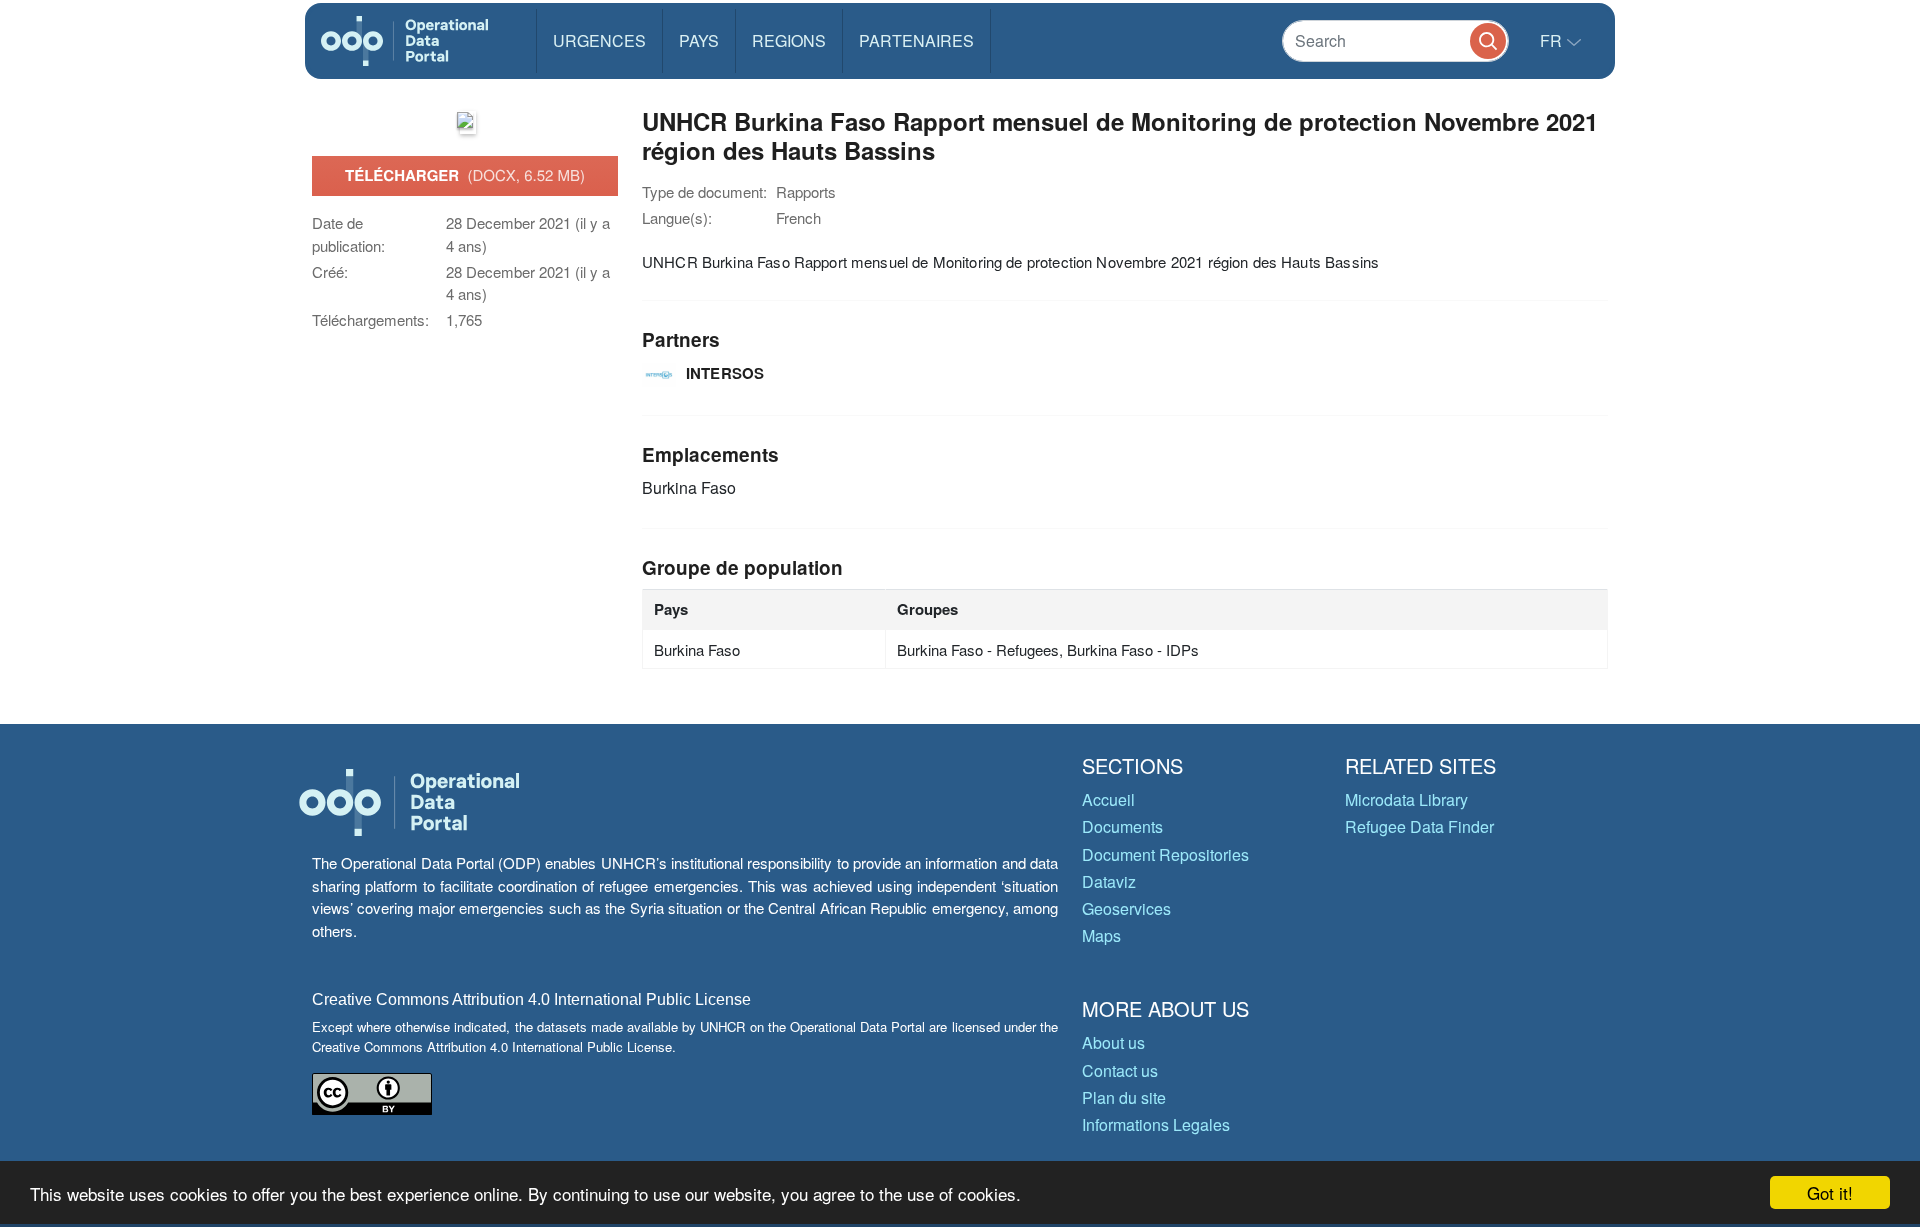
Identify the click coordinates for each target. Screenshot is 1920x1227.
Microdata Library (1406, 799)
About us (1113, 1042)
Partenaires (916, 40)
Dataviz (1109, 881)
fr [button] (1553, 40)
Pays (699, 40)
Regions (789, 40)
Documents (1122, 826)
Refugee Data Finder (1419, 826)
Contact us (1120, 1070)
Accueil (1108, 799)
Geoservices (1126, 908)
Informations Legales (1156, 1124)
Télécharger (465, 175)
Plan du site (1124, 1097)
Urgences (599, 40)
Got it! (1830, 1192)
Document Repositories (1165, 854)
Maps (1101, 935)
